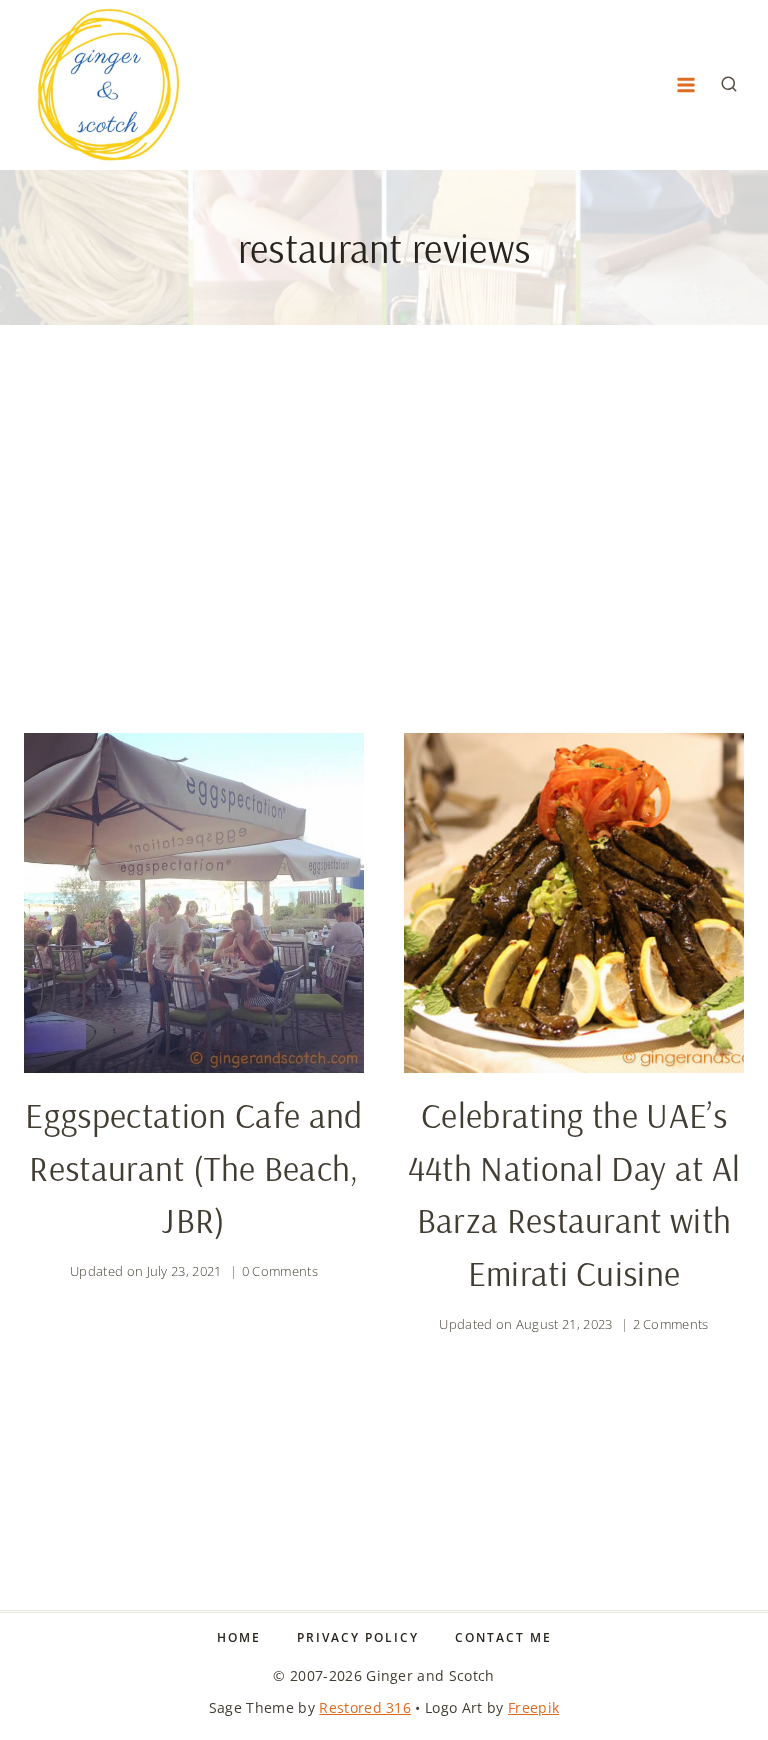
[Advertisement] (384, 545)
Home (239, 1637)
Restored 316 (365, 1707)
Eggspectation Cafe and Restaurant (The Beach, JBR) (193, 1167)
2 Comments (671, 1324)
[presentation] (194, 903)
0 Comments (280, 1271)
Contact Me (503, 1637)
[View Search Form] (729, 85)
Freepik (533, 1707)
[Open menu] (685, 84)
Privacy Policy (358, 1637)
